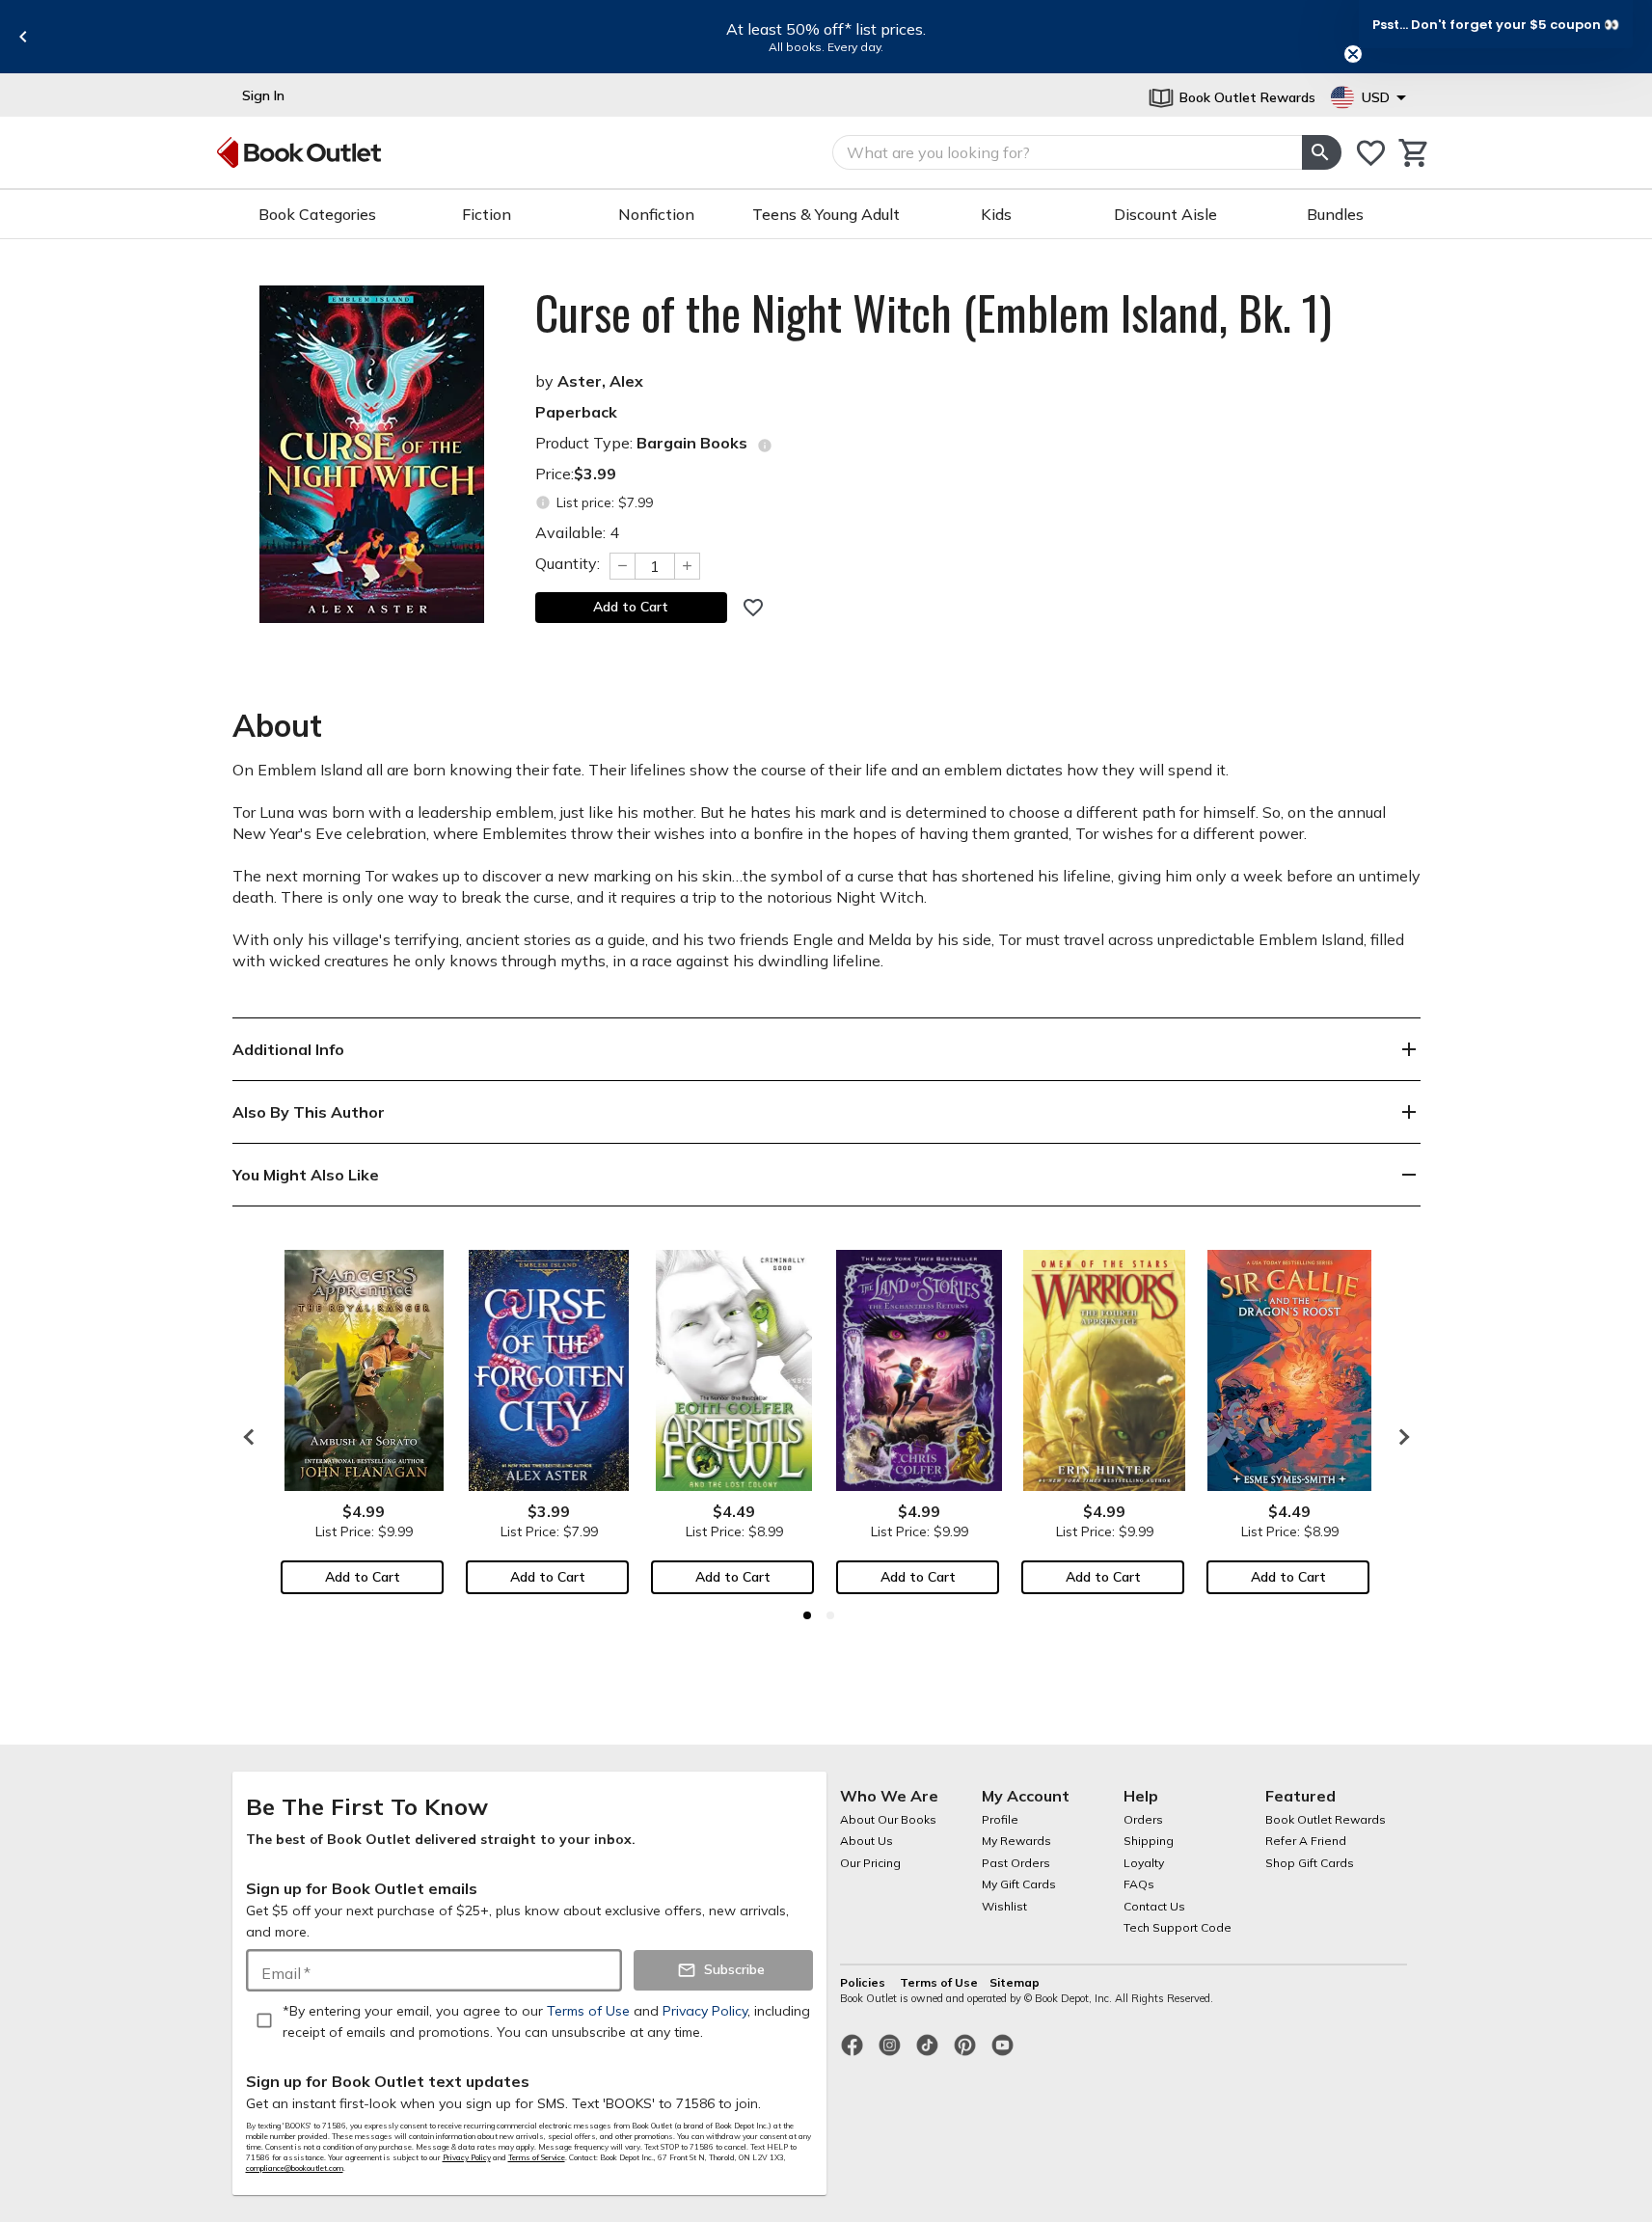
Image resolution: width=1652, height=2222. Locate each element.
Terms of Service (537, 2157)
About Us (867, 1841)
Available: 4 (577, 532)
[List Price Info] (543, 503)
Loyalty (1144, 1863)
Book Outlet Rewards (1326, 1819)
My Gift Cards (1019, 1884)
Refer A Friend (1306, 1841)
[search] (1321, 152)
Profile (1000, 1819)
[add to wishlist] (753, 608)
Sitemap (1015, 1982)
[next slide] (1399, 1437)
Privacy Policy (467, 2157)
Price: (576, 474)
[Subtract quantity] (622, 566)
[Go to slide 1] (807, 1615)
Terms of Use (939, 1982)
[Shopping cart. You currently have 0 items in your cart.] (1414, 153)
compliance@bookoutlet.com (295, 2168)
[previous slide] (23, 37)
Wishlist (1004, 1906)
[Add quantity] (688, 566)
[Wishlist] (1371, 153)
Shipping (1149, 1841)
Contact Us (1154, 1906)
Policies (864, 1982)
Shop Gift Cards (1310, 1863)
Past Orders (1016, 1863)
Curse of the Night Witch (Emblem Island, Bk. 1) (934, 312)
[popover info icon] (765, 446)
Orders (1143, 1819)
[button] (1496, 24)
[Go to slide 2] (830, 1615)
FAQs (1139, 1884)
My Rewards (1016, 1841)
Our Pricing (870, 1863)
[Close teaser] (1353, 54)
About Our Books (888, 1819)
